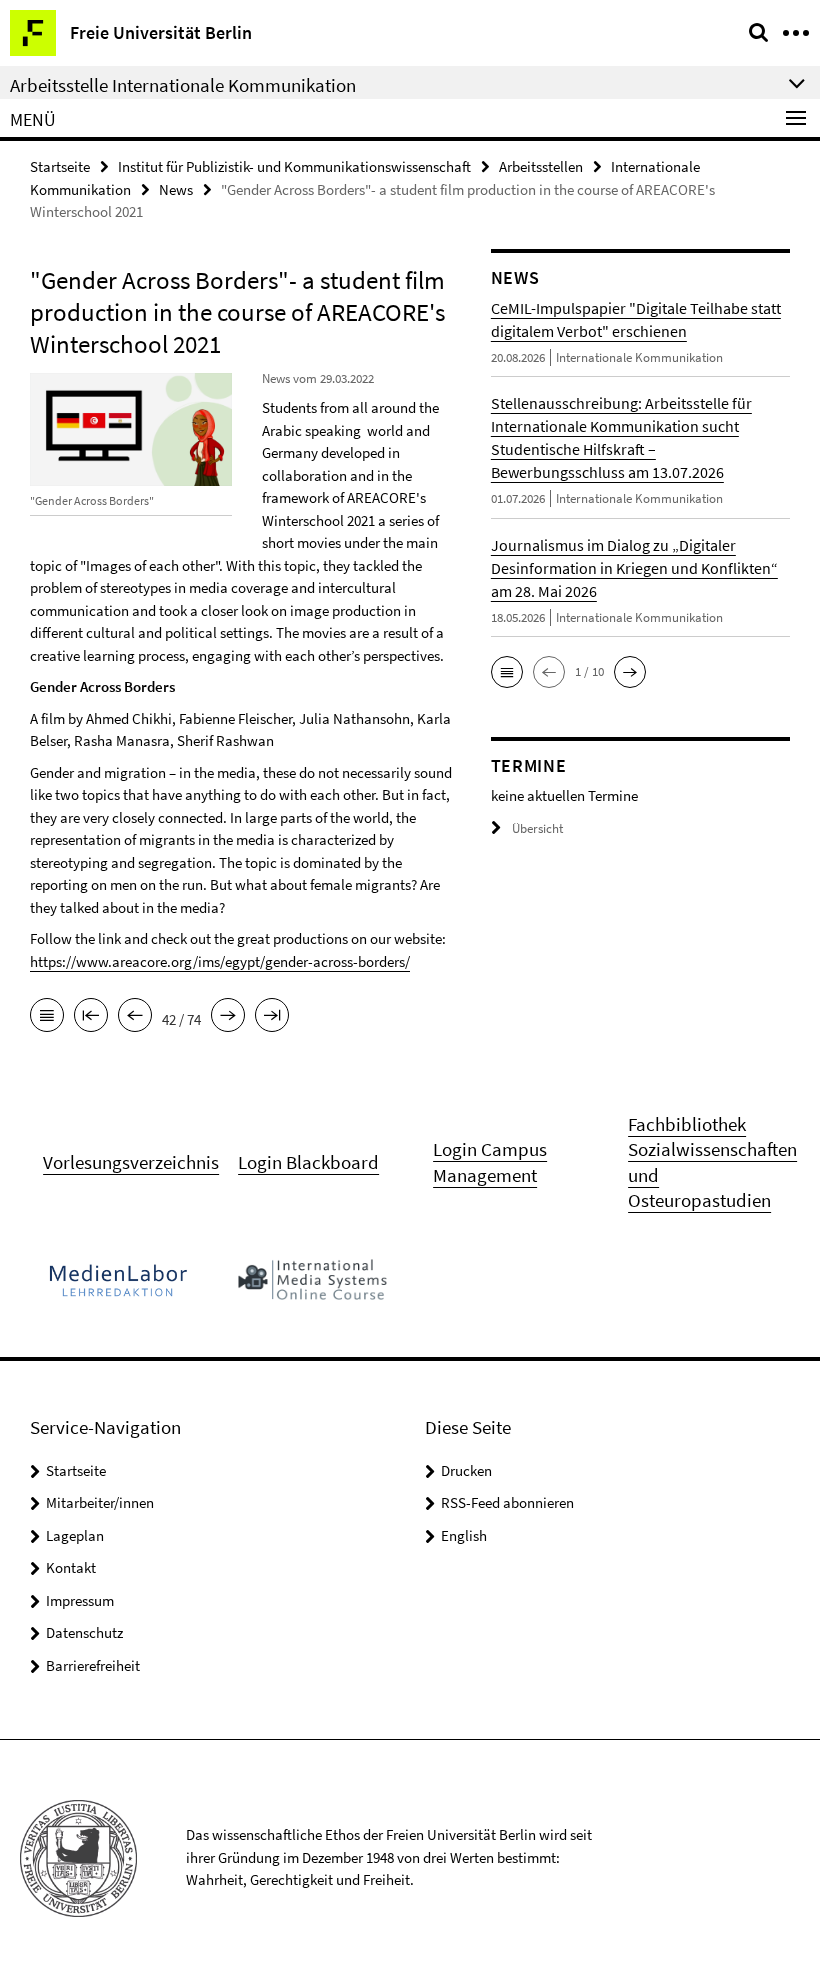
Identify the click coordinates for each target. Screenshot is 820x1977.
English (464, 1535)
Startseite (60, 166)
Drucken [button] (466, 1470)
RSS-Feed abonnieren (507, 1502)
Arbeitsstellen (541, 166)
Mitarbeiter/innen (100, 1502)
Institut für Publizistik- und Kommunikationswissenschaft (294, 166)
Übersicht (537, 828)
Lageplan (75, 1535)
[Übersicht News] (47, 1017)
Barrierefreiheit (93, 1665)
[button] (507, 672)
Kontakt (71, 1567)
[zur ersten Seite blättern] (91, 1017)
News (176, 189)
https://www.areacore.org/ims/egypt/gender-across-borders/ (220, 961)
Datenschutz (84, 1632)
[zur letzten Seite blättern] (272, 1017)
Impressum (80, 1600)
